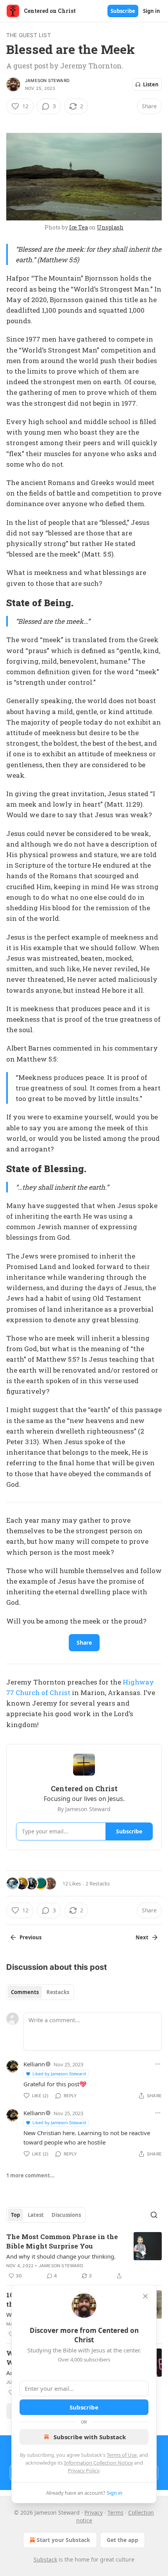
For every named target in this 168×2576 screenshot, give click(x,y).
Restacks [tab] (58, 1992)
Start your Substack (63, 2540)
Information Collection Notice (98, 2463)
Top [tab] (15, 2215)
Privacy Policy (84, 2470)
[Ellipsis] (158, 2064)
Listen (151, 84)
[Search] (154, 2215)
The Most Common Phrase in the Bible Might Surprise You (62, 2241)
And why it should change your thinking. (61, 2256)
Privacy (94, 2512)
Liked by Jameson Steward (59, 2074)
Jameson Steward (47, 81)
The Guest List (29, 35)
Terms (115, 2512)
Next (142, 1937)
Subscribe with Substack (90, 2437)
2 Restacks (98, 1883)
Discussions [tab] (66, 2215)
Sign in (152, 11)
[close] (145, 2296)
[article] (84, 2256)
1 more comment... (30, 2175)
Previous (30, 1937)
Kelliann (34, 2064)
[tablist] (40, 1992)
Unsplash (110, 227)
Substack (45, 2559)
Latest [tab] (36, 2215)
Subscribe (123, 11)
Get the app (122, 2540)
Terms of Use (122, 2455)
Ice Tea (79, 227)
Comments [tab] (25, 1992)
